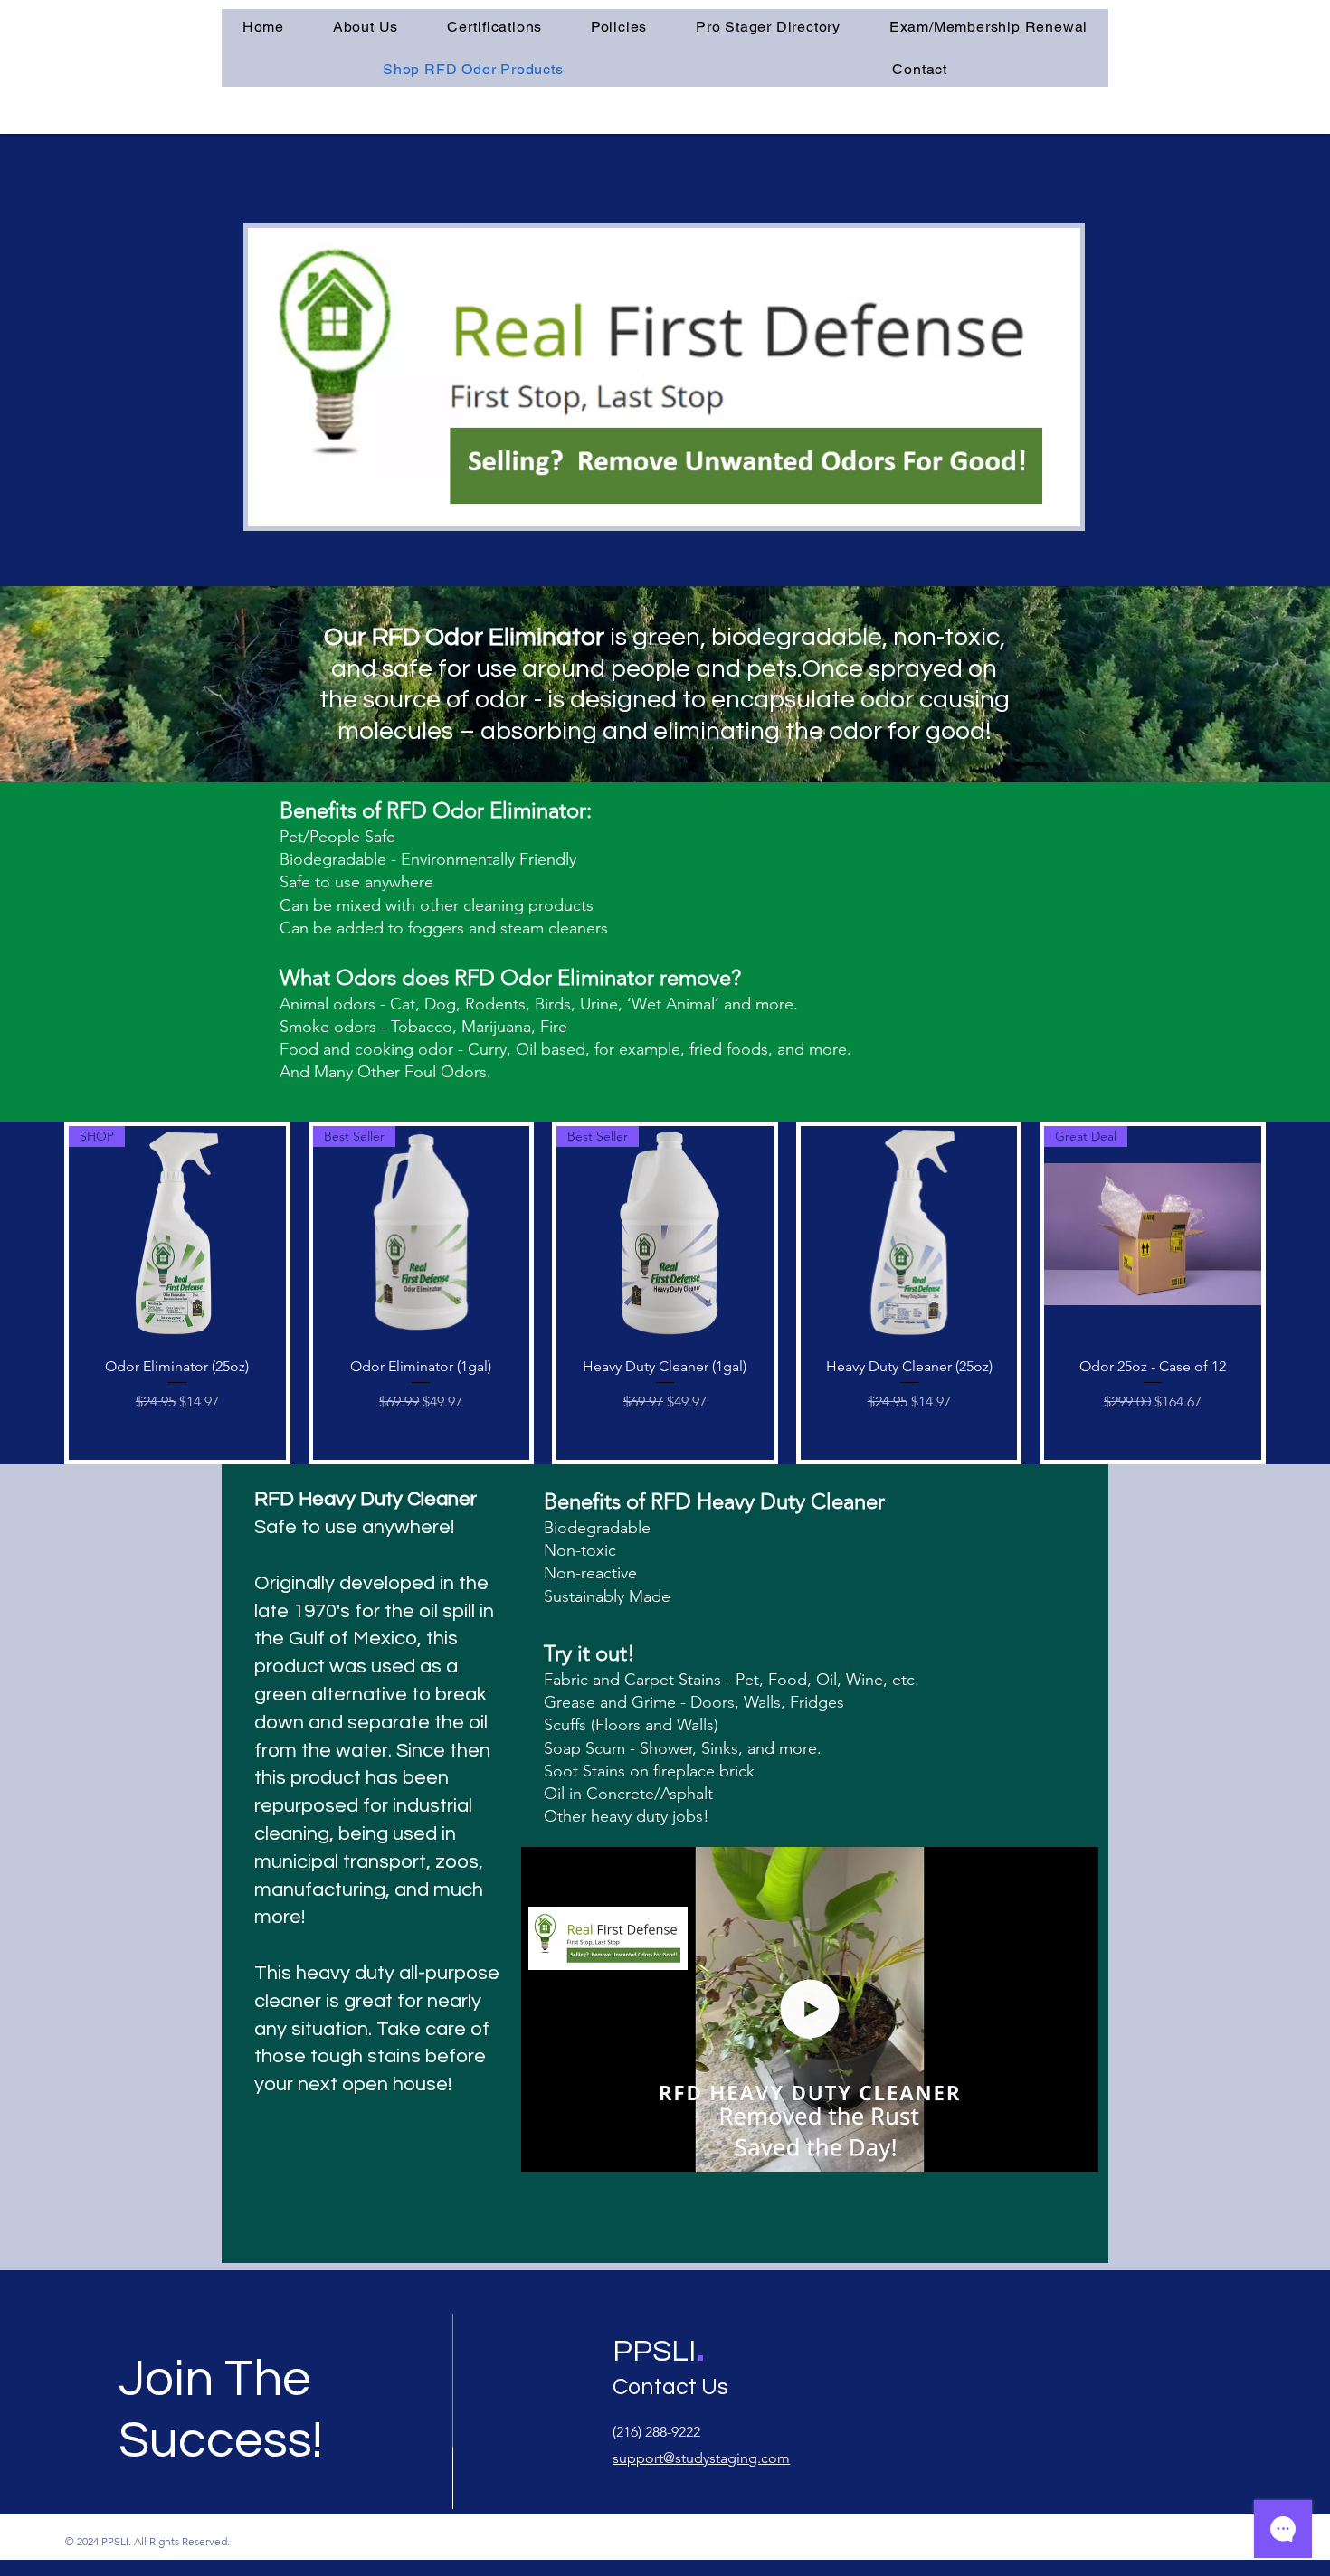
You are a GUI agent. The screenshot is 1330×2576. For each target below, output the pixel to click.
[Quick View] (909, 1235)
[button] (494, 27)
